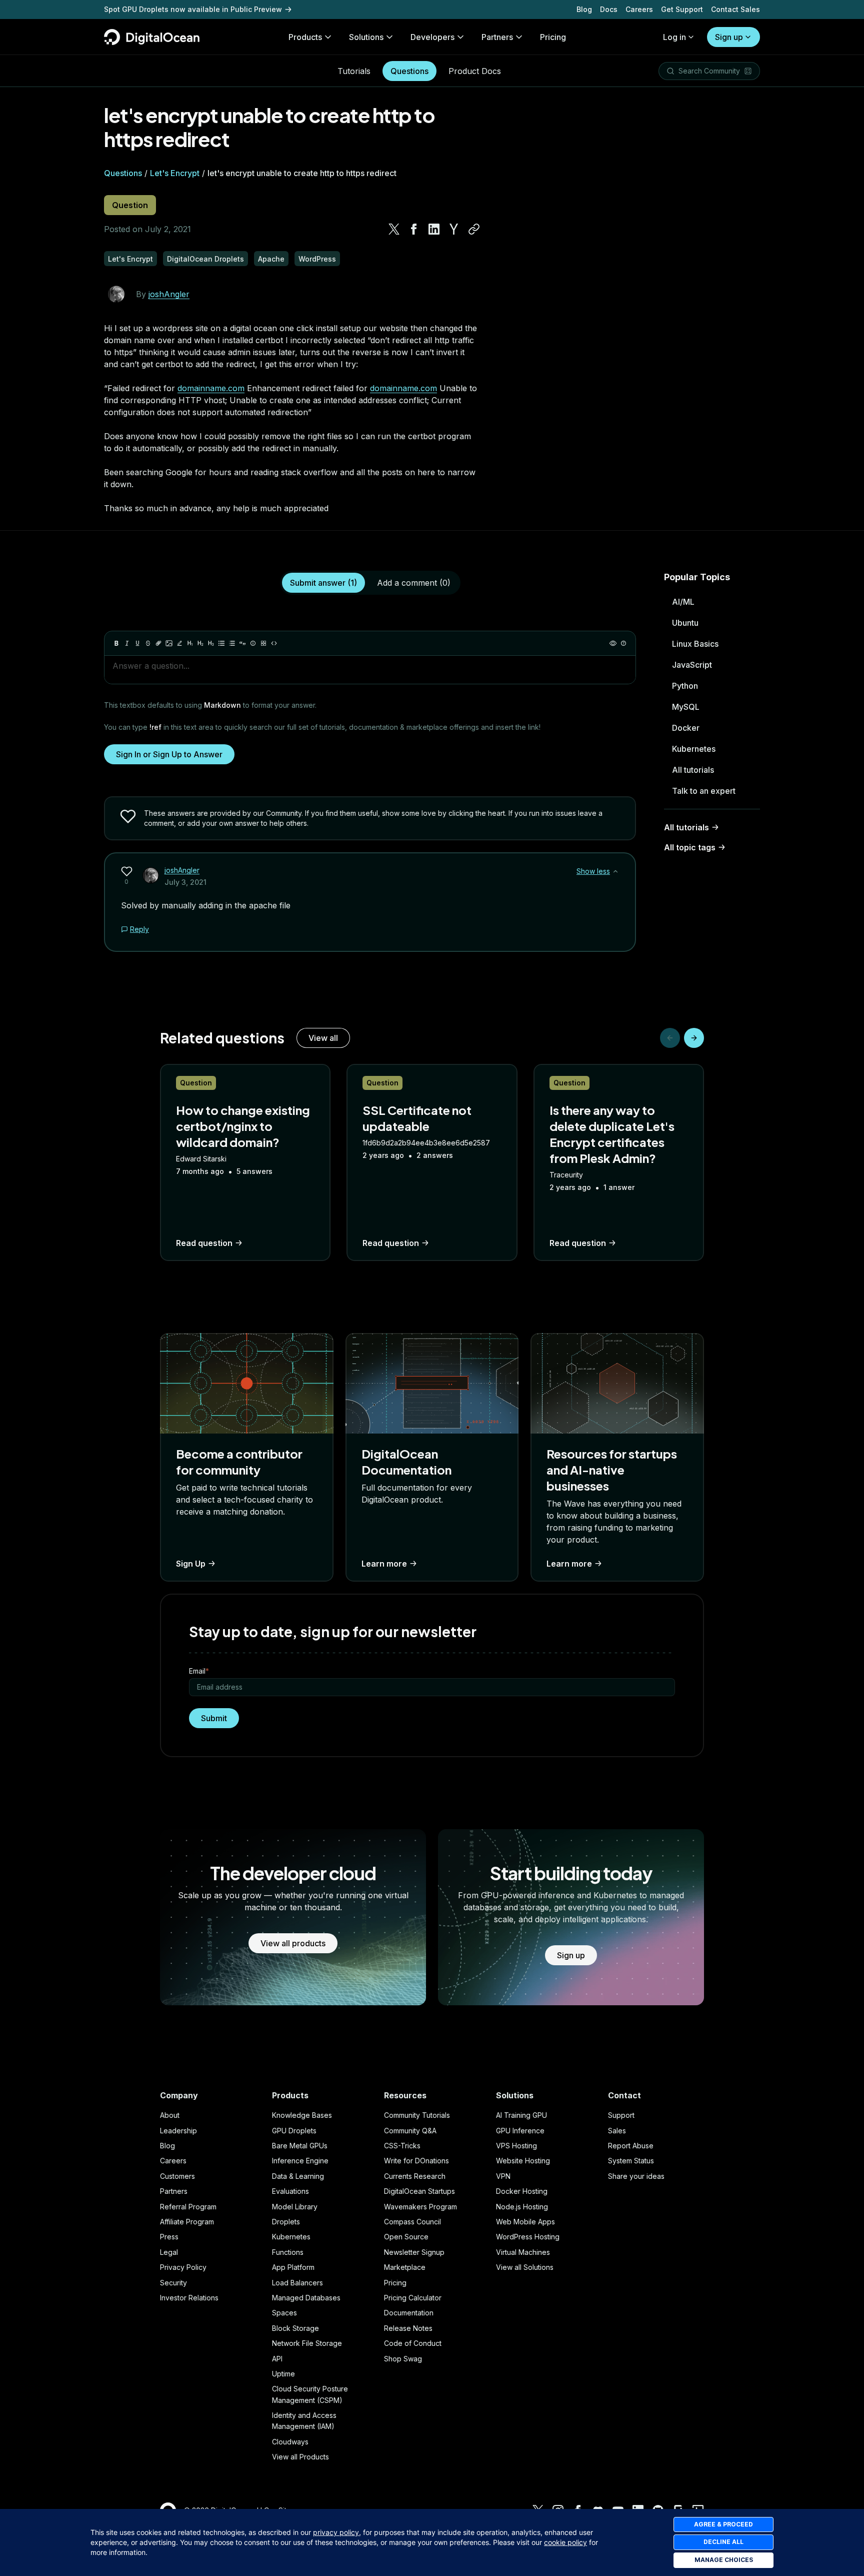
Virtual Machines (523, 2252)
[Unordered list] (221, 643)
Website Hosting (523, 2161)
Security (173, 2283)
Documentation (409, 2313)
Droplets (286, 2222)
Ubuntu (685, 623)
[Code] (274, 643)
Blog (584, 9)
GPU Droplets (294, 2131)
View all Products (300, 2457)
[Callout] (253, 643)
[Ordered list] (232, 643)
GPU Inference (520, 2131)
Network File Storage (307, 2343)
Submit (214, 1718)
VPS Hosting (516, 2146)
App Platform (293, 2267)
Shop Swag (403, 2359)
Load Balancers (297, 2283)
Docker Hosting (522, 2191)
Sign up (729, 37)
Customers (177, 2176)
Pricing (395, 2283)
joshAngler (169, 294)
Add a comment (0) (414, 583)
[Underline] (137, 643)
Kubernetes (694, 749)
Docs (609, 9)
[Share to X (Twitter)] (394, 229)
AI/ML (683, 602)
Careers (639, 9)
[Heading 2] (200, 643)
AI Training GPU (521, 2115)
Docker (686, 728)
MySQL (686, 707)
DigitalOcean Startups (419, 2191)
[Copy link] (474, 229)
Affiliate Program (187, 2222)
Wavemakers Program (420, 2207)
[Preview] (613, 643)
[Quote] (242, 643)
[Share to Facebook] (414, 229)
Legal (169, 2252)
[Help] (623, 643)
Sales (617, 2131)
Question (130, 205)
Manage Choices (724, 2560)
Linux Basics (695, 644)
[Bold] (116, 643)
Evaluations (290, 2191)
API (277, 2359)
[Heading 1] (190, 643)
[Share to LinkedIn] (434, 229)
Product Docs (475, 71)
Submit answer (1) (323, 583)
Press (169, 2237)
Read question (204, 1243)
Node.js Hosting (522, 2207)
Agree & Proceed (723, 2524)
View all (323, 1038)
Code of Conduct (413, 2343)
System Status (631, 2161)
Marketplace (405, 2267)
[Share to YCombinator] (454, 229)
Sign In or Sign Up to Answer (169, 754)
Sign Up (191, 1564)
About (170, 2115)
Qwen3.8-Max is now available (158, 9)
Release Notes (408, 2328)
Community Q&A (410, 2131)
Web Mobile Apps (525, 2222)
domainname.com (211, 388)
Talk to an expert (704, 791)
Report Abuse (631, 2146)
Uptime (283, 2374)
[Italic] (127, 643)
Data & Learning (298, 2176)
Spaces (284, 2313)
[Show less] (615, 871)
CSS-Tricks (402, 2146)
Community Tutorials (417, 2115)
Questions (409, 71)
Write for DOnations (416, 2161)
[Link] (158, 643)
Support (621, 2115)
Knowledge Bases (302, 2115)
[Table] (263, 643)
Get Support (682, 9)
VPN (503, 2176)
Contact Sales (735, 9)
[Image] (169, 643)
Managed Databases (306, 2298)
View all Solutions (525, 2267)
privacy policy (336, 2532)
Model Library (295, 2207)
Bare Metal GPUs (300, 2146)
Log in (674, 37)
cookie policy (565, 2542)
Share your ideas (636, 2176)
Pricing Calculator (413, 2298)
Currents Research (415, 2176)
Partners (174, 2191)
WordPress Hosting (528, 2237)
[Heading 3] (211, 643)
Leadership (178, 2131)
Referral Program (188, 2207)
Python (685, 686)
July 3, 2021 (185, 882)
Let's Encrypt (175, 173)
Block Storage (295, 2328)
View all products (293, 1943)
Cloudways (290, 2442)
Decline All (723, 2542)
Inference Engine (300, 2161)
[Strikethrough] (148, 643)
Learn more (384, 1564)
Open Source (406, 2237)
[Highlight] (179, 643)
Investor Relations (189, 2298)
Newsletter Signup (414, 2252)
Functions (288, 2252)
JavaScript (692, 665)
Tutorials (354, 71)
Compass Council (412, 2222)
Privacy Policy (183, 2267)
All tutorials (693, 770)
